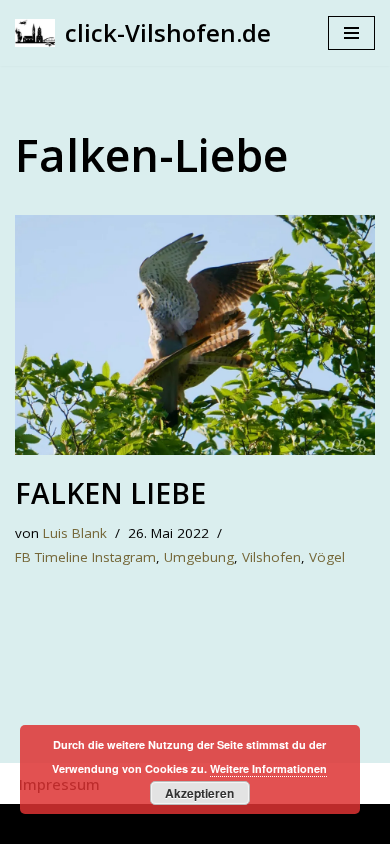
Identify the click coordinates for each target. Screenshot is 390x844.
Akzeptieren (199, 793)
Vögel (327, 557)
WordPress (278, 824)
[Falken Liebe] (195, 335)
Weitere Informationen (268, 768)
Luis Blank (75, 533)
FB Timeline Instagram (85, 557)
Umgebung (199, 557)
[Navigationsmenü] (351, 33)
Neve (91, 824)
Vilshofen (271, 557)
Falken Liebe (110, 493)
